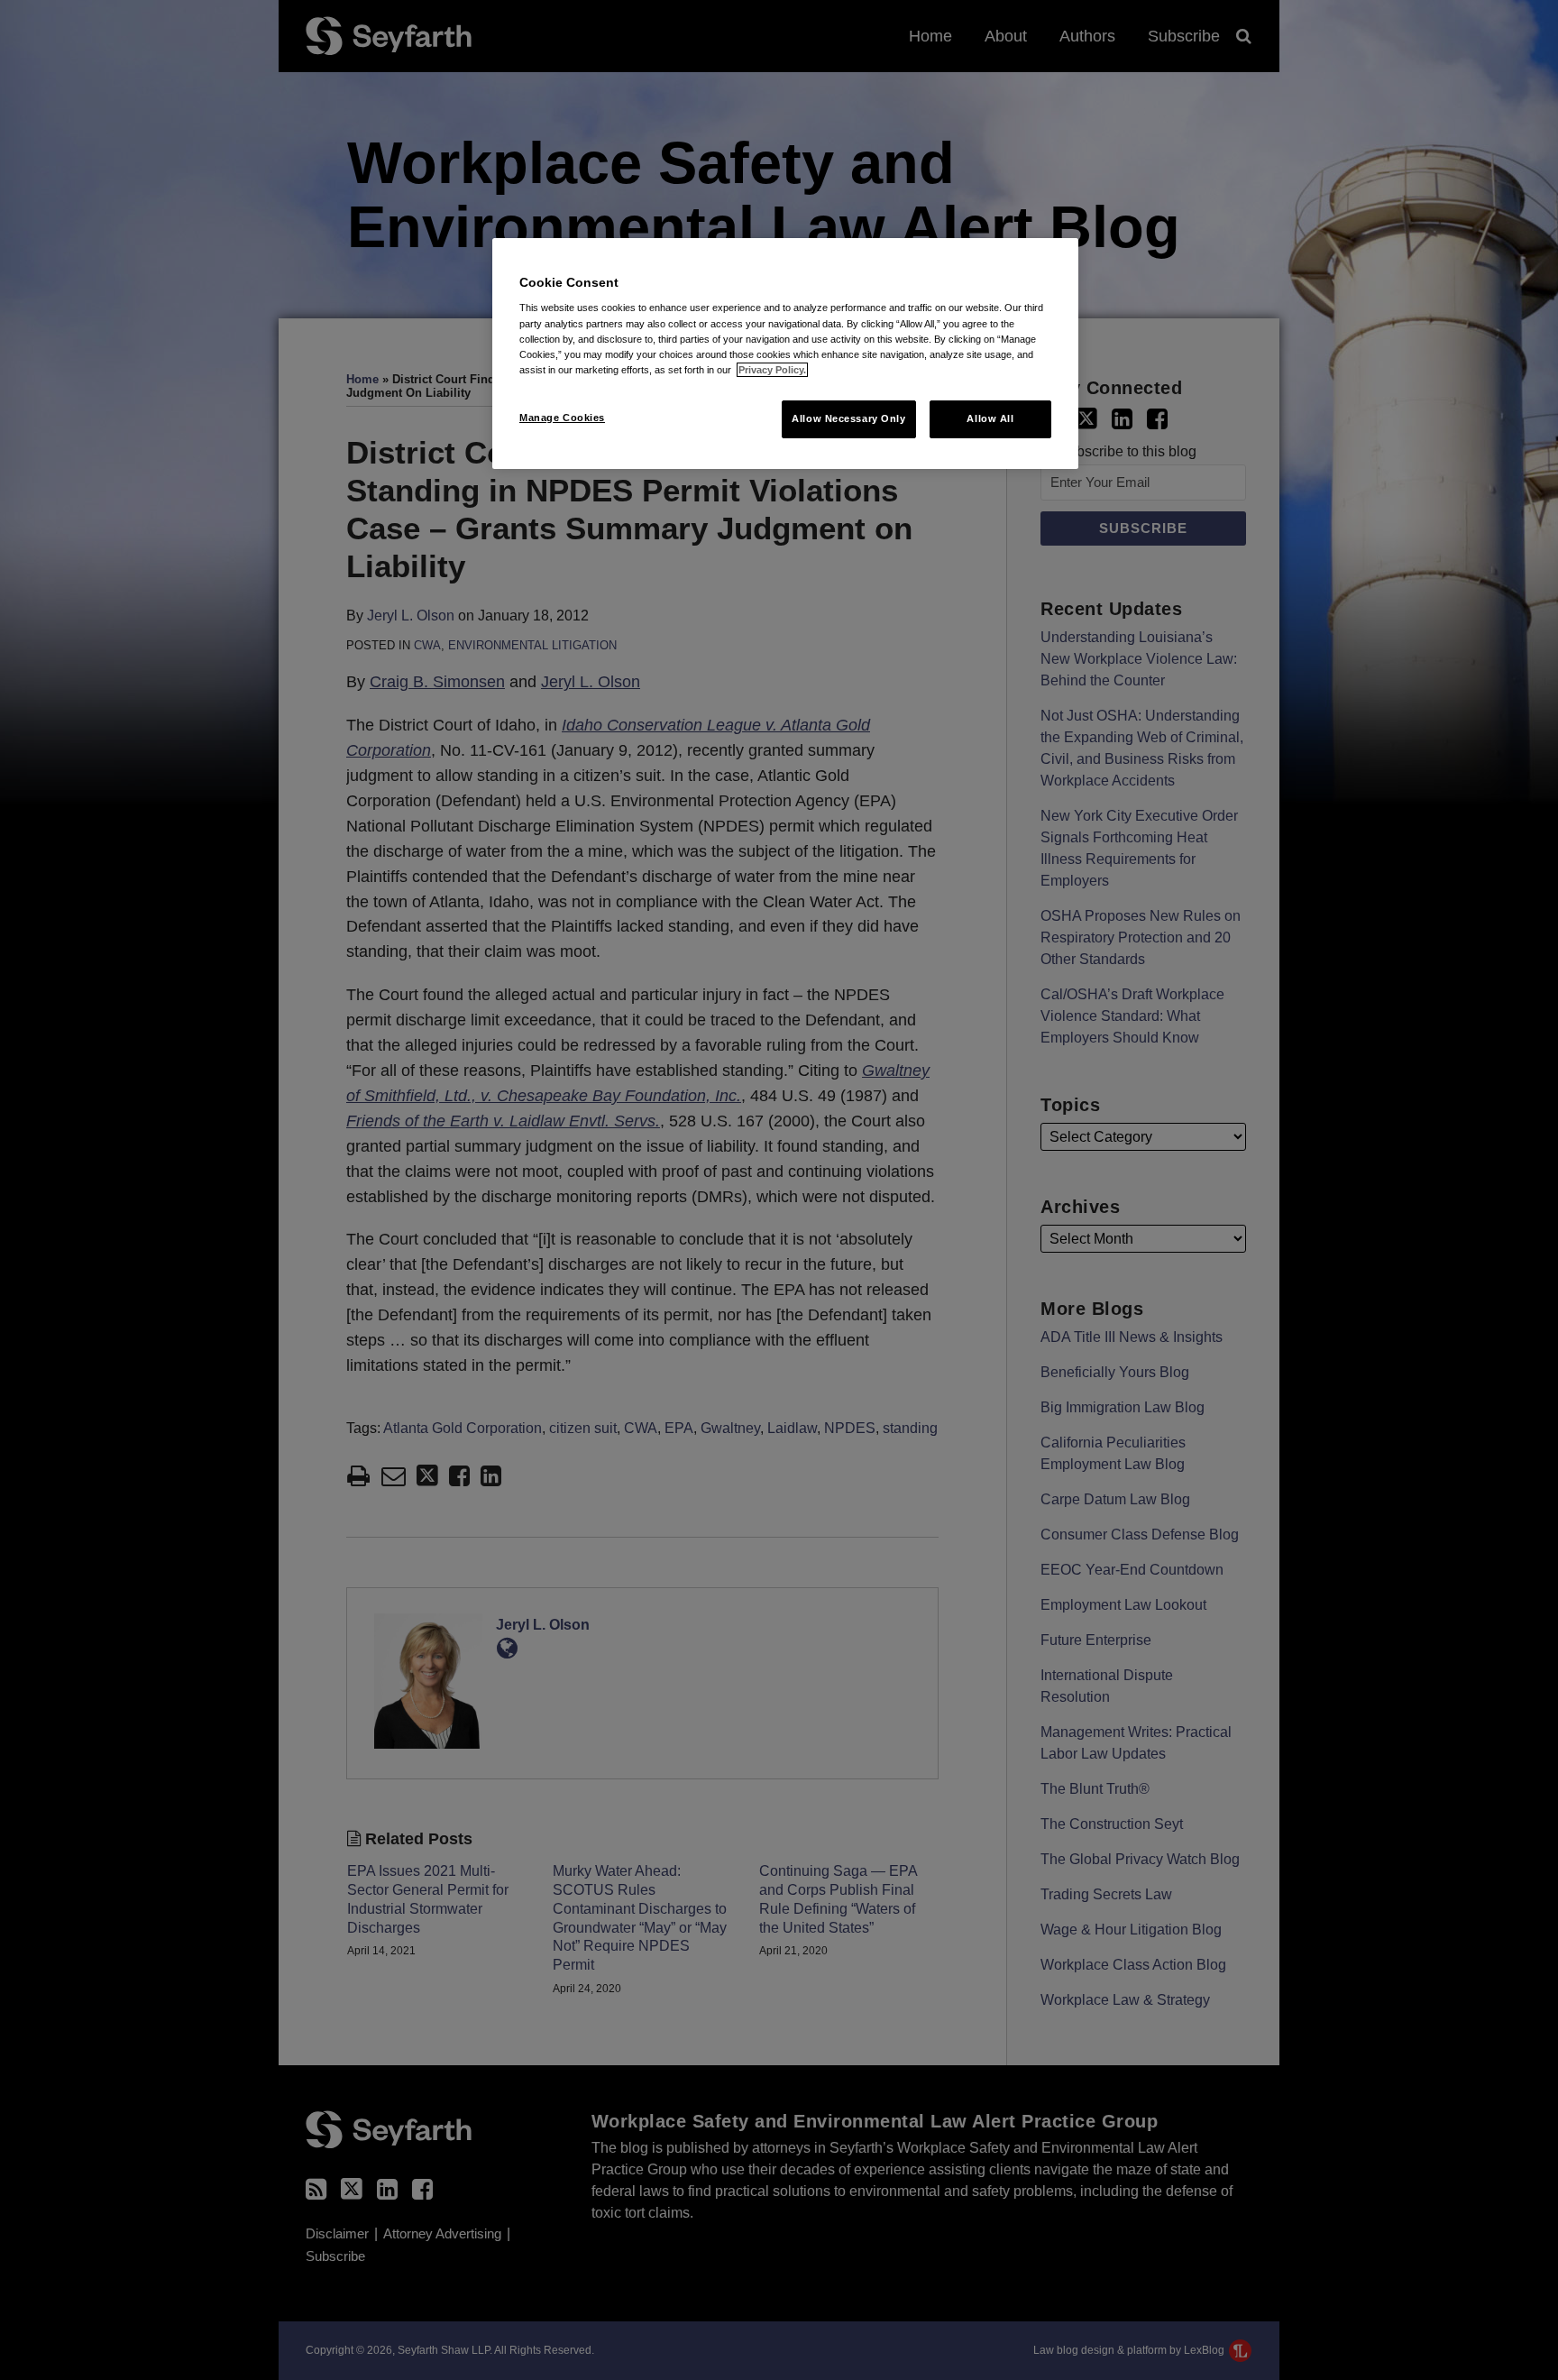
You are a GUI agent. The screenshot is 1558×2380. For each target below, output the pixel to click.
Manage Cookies (562, 418)
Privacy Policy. (772, 370)
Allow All (990, 418)
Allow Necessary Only (848, 418)
